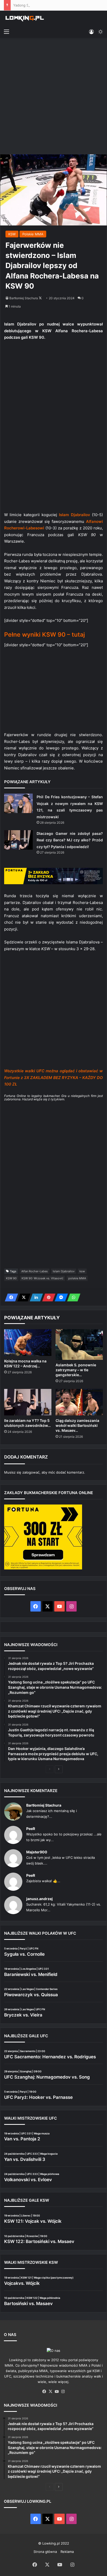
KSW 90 (11, 1278)
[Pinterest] (47, 1297)
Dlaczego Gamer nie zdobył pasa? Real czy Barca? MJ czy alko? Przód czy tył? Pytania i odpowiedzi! (70, 840)
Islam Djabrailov (64, 1271)
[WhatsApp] (72, 1297)
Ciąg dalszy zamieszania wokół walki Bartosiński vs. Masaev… (77, 1425)
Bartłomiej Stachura (24, 298)
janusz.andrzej (39, 1899)
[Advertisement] (53, 97)
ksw (82, 1271)
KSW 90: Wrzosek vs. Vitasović (42, 1278)
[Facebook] (10, 1297)
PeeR (31, 1829)
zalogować (31, 1472)
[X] (22, 1297)
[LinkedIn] (35, 1297)
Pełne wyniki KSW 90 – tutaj (45, 635)
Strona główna (45, 2552)
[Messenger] (60, 1297)
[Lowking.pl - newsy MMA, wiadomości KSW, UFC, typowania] (25, 18)
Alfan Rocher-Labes (35, 1271)
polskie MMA (77, 1278)
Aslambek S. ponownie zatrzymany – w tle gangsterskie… (76, 1370)
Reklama (67, 2552)
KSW (12, 234)
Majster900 (37, 1852)
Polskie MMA (33, 234)
